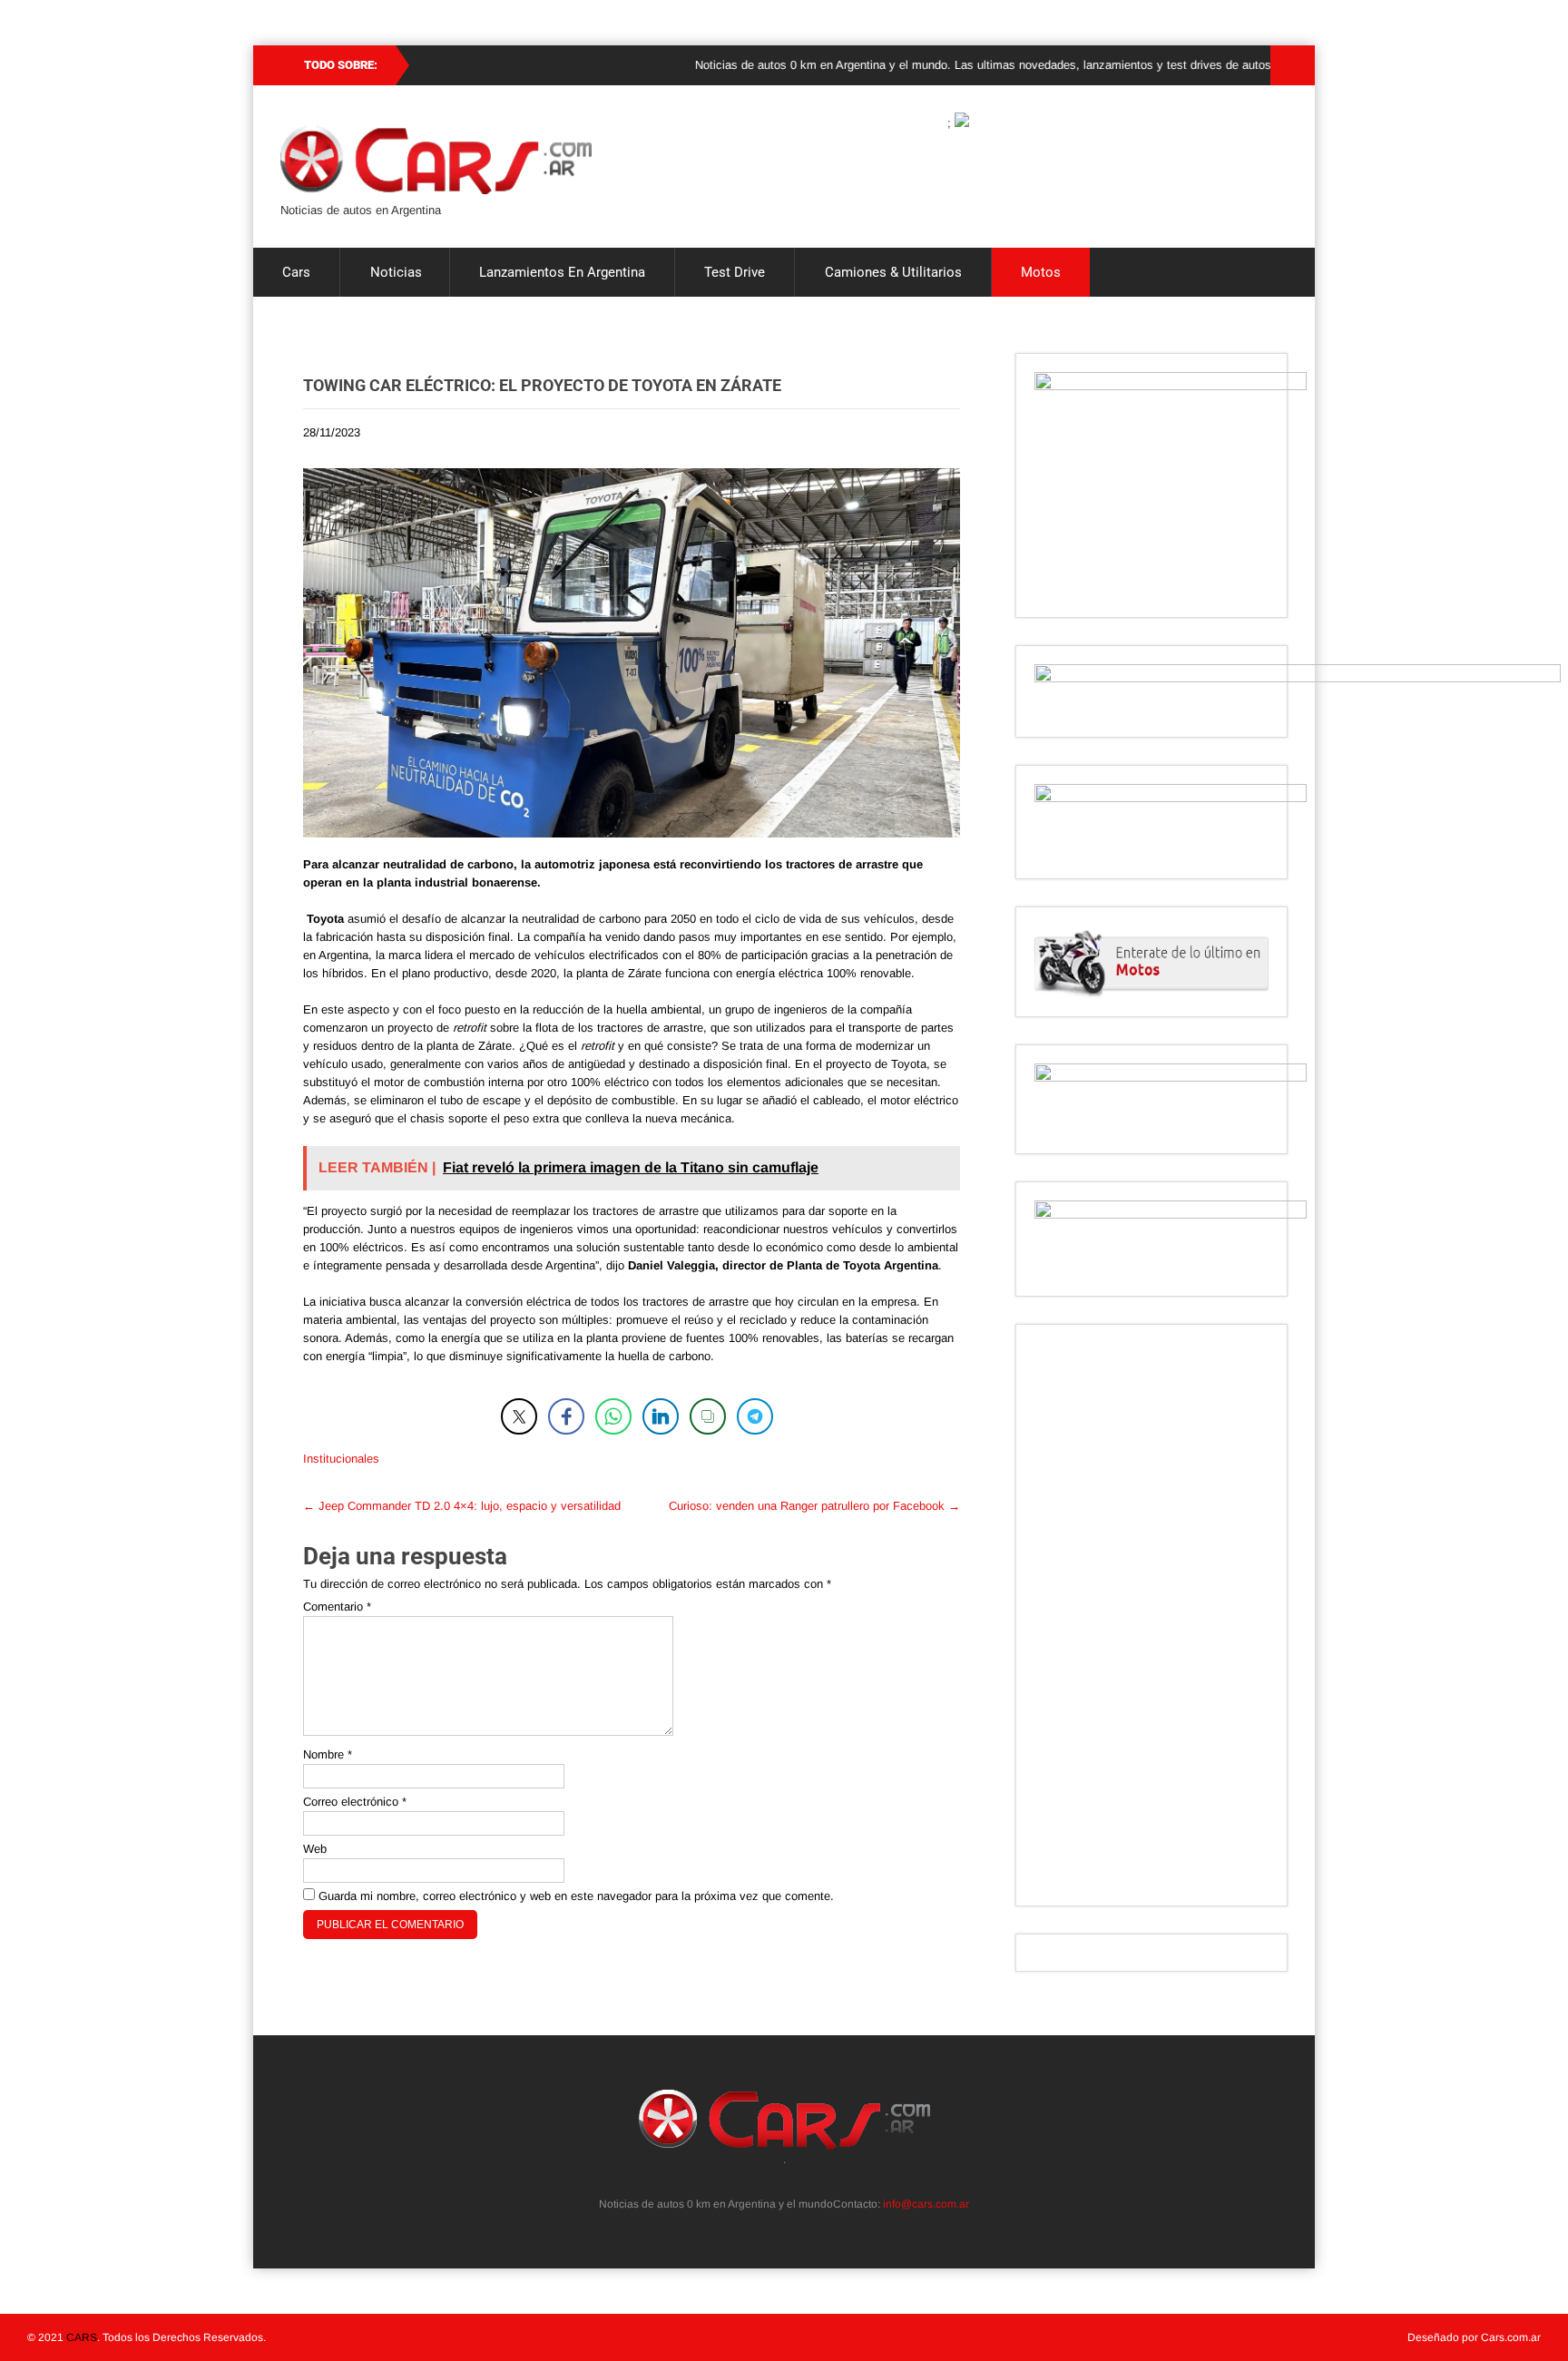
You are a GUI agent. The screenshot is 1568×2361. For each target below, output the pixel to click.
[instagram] (774, 2180)
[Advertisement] (1151, 1615)
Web (315, 1849)
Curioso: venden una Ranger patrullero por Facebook (814, 1506)
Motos (1041, 272)
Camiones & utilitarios (893, 272)
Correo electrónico (355, 1802)
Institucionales (341, 1459)
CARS (82, 2337)
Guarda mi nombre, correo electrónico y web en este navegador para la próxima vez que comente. (576, 1896)
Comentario (337, 1607)
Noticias (396, 272)
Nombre (328, 1754)
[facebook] (794, 2180)
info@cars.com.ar (926, 2204)
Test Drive (735, 272)
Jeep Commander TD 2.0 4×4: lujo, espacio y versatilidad (462, 1506)
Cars (296, 272)
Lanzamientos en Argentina (562, 272)
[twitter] (755, 2180)
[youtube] (814, 2180)
